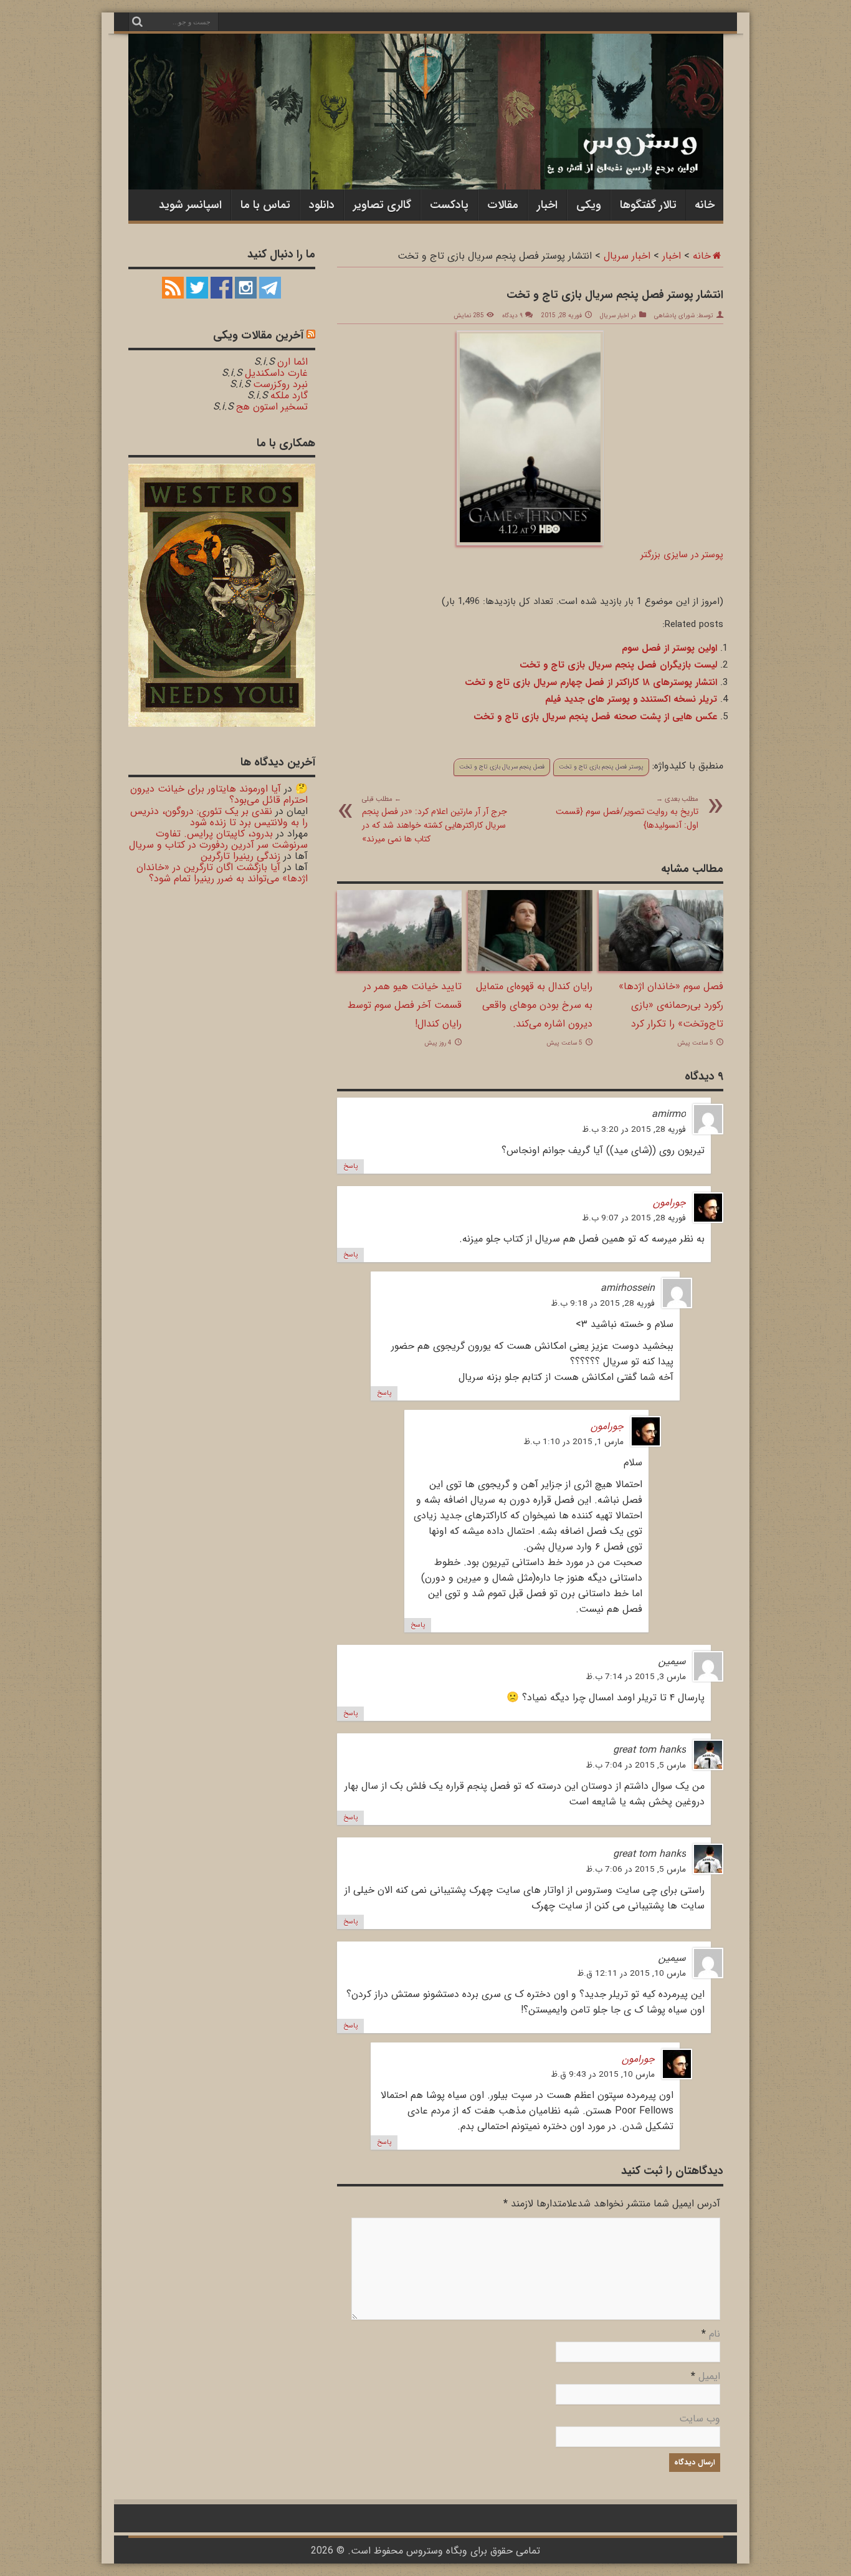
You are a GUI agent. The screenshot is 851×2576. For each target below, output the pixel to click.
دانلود (322, 205)
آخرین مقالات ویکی (258, 335)
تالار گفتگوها (648, 205)
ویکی (589, 205)
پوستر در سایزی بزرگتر (682, 555)
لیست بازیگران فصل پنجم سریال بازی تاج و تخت (618, 665)
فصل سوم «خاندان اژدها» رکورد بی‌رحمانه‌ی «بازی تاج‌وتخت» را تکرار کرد (671, 1005)
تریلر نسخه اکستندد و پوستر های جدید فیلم (631, 699)
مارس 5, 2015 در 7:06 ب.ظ (636, 1870)
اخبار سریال (627, 256)
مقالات (503, 205)
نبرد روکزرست (280, 384)
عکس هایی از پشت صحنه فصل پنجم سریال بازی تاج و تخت (595, 717)
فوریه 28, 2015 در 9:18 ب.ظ (603, 1304)
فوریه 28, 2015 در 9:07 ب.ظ (634, 1218)
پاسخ (350, 1166)
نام (715, 2334)
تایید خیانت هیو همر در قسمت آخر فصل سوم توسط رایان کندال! (405, 1005)
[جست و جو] (138, 22)
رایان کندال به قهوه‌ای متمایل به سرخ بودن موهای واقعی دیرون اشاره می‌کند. (534, 1005)
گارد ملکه (289, 395)
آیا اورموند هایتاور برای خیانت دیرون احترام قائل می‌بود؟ (219, 794)
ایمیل (709, 2376)
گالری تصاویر (382, 205)
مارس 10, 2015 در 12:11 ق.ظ (631, 1974)
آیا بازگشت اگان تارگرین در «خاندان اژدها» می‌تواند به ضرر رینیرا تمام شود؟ (222, 873)
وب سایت (700, 2419)
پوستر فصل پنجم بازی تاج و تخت (601, 767)
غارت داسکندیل (276, 373)
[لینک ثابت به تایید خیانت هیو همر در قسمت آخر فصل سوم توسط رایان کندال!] (399, 968)
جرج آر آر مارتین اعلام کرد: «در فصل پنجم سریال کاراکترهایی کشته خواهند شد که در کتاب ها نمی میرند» (435, 820)
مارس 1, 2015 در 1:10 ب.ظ (573, 1442)
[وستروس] (426, 164)
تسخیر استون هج (272, 407)
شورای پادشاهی (674, 316)
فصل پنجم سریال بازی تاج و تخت (502, 767)
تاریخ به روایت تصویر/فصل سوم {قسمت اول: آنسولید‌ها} (627, 813)
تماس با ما (265, 205)
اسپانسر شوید (190, 205)
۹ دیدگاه (512, 316)
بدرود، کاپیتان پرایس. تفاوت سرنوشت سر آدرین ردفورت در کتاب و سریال (218, 839)
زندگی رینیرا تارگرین (240, 856)
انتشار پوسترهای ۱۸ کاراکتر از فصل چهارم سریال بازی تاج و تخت (591, 682)
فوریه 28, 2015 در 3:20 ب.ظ (634, 1130)
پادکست (449, 205)
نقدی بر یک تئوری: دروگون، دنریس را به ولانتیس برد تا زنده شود (219, 817)
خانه (705, 205)
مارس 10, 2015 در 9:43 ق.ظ (603, 2075)
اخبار (547, 205)
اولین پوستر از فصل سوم (669, 648)
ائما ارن (292, 362)
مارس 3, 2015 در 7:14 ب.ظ (636, 1677)
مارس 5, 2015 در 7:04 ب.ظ (636, 1765)
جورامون (669, 1203)
